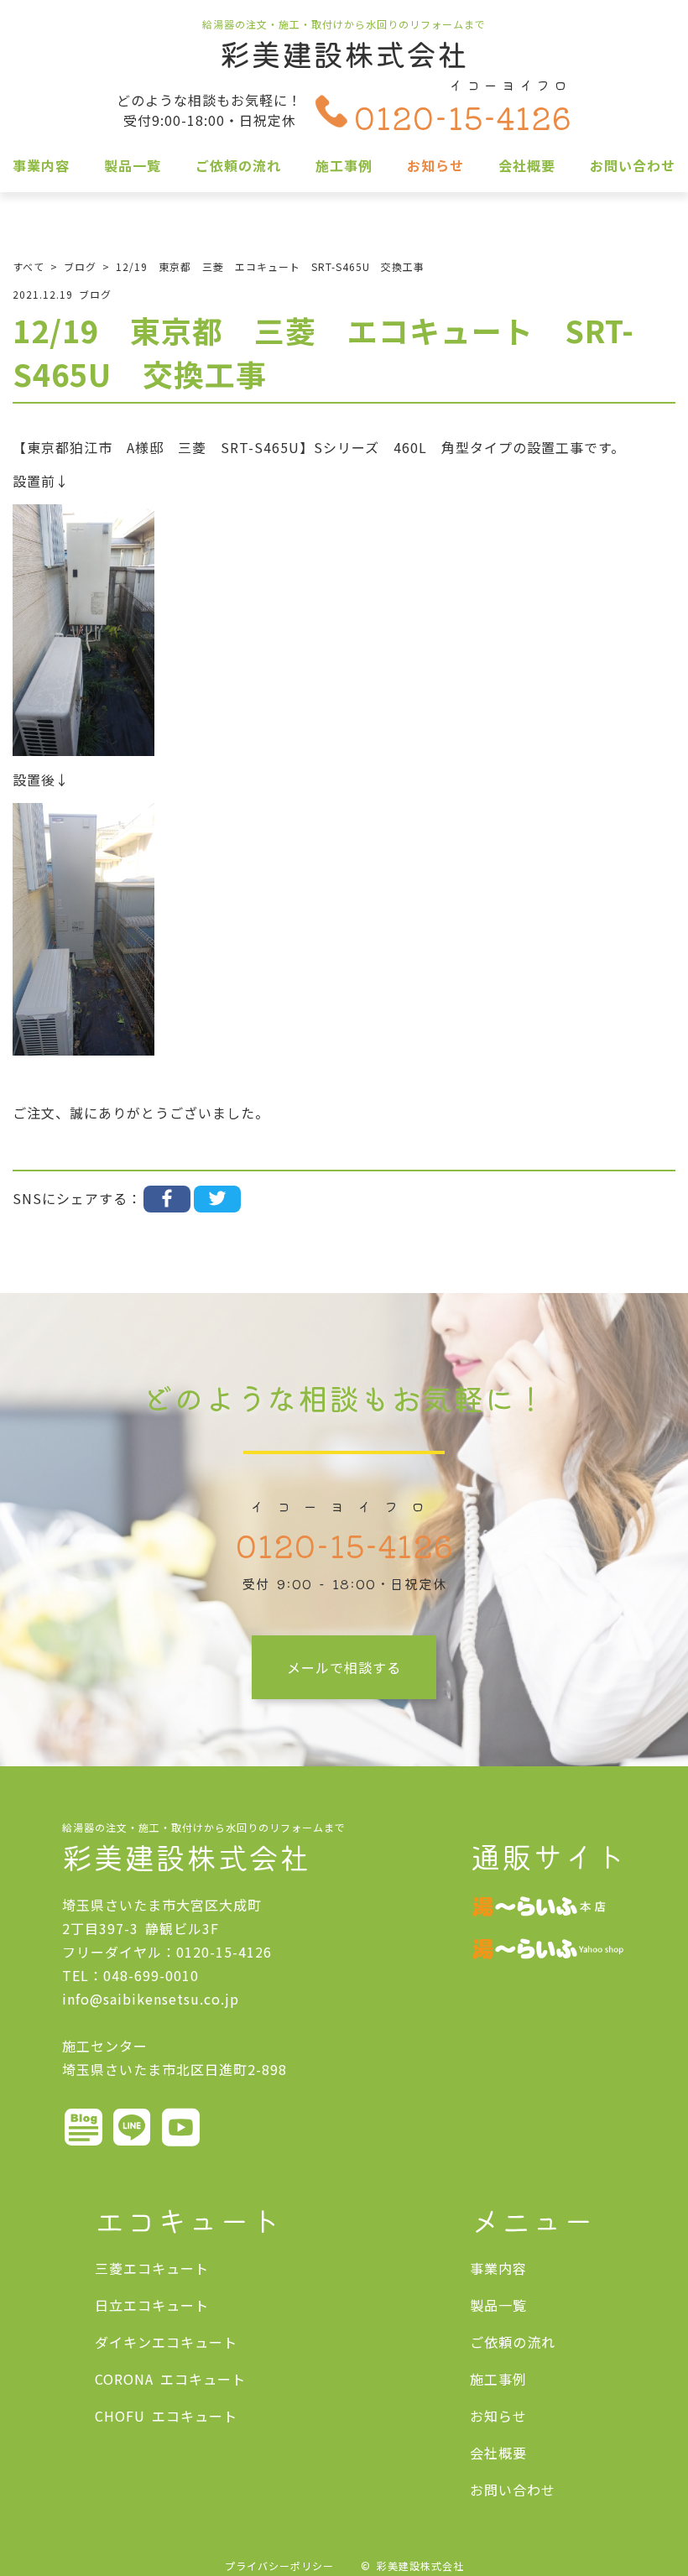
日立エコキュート (152, 2305)
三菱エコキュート (152, 2268)
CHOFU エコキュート (166, 2416)
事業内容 (41, 165)
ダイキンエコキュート (166, 2342)
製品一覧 (133, 165)
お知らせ (435, 165)
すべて (29, 266)
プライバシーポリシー (279, 2566)
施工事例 (344, 165)
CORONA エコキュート (170, 2379)
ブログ (80, 266)
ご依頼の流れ (238, 165)
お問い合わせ (633, 165)
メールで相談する (344, 1667)
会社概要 (527, 165)
